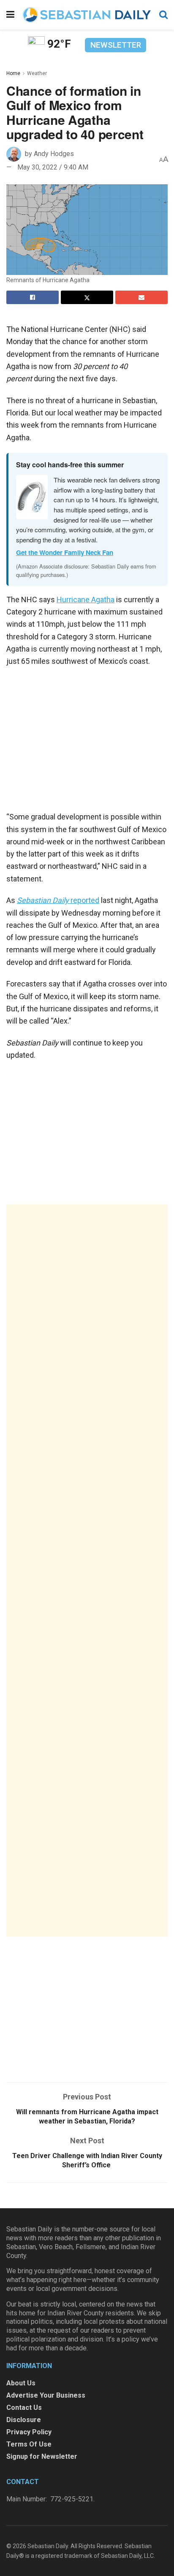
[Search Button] (163, 15)
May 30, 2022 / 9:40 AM (53, 167)
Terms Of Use (29, 2444)
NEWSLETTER (116, 45)
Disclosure (24, 2420)
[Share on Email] (141, 297)
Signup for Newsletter (42, 2456)
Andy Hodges (54, 154)
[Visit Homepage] (87, 15)
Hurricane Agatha (86, 600)
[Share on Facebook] (33, 297)
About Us (21, 2383)
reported (58, 900)
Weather (37, 73)
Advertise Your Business (46, 2395)
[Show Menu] (10, 15)
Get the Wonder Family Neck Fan (65, 552)
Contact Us (24, 2408)
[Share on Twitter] (87, 297)
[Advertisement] (87, 1571)
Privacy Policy (29, 2432)
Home (13, 73)
